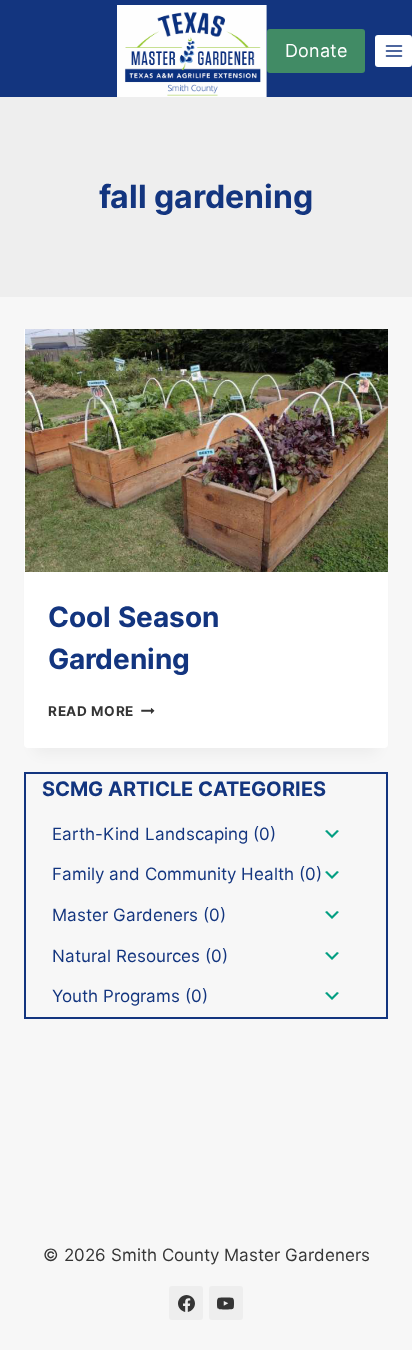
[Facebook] (186, 1303)
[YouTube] (226, 1303)
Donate (316, 50)
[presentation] (206, 450)
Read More (101, 711)
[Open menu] (393, 50)
